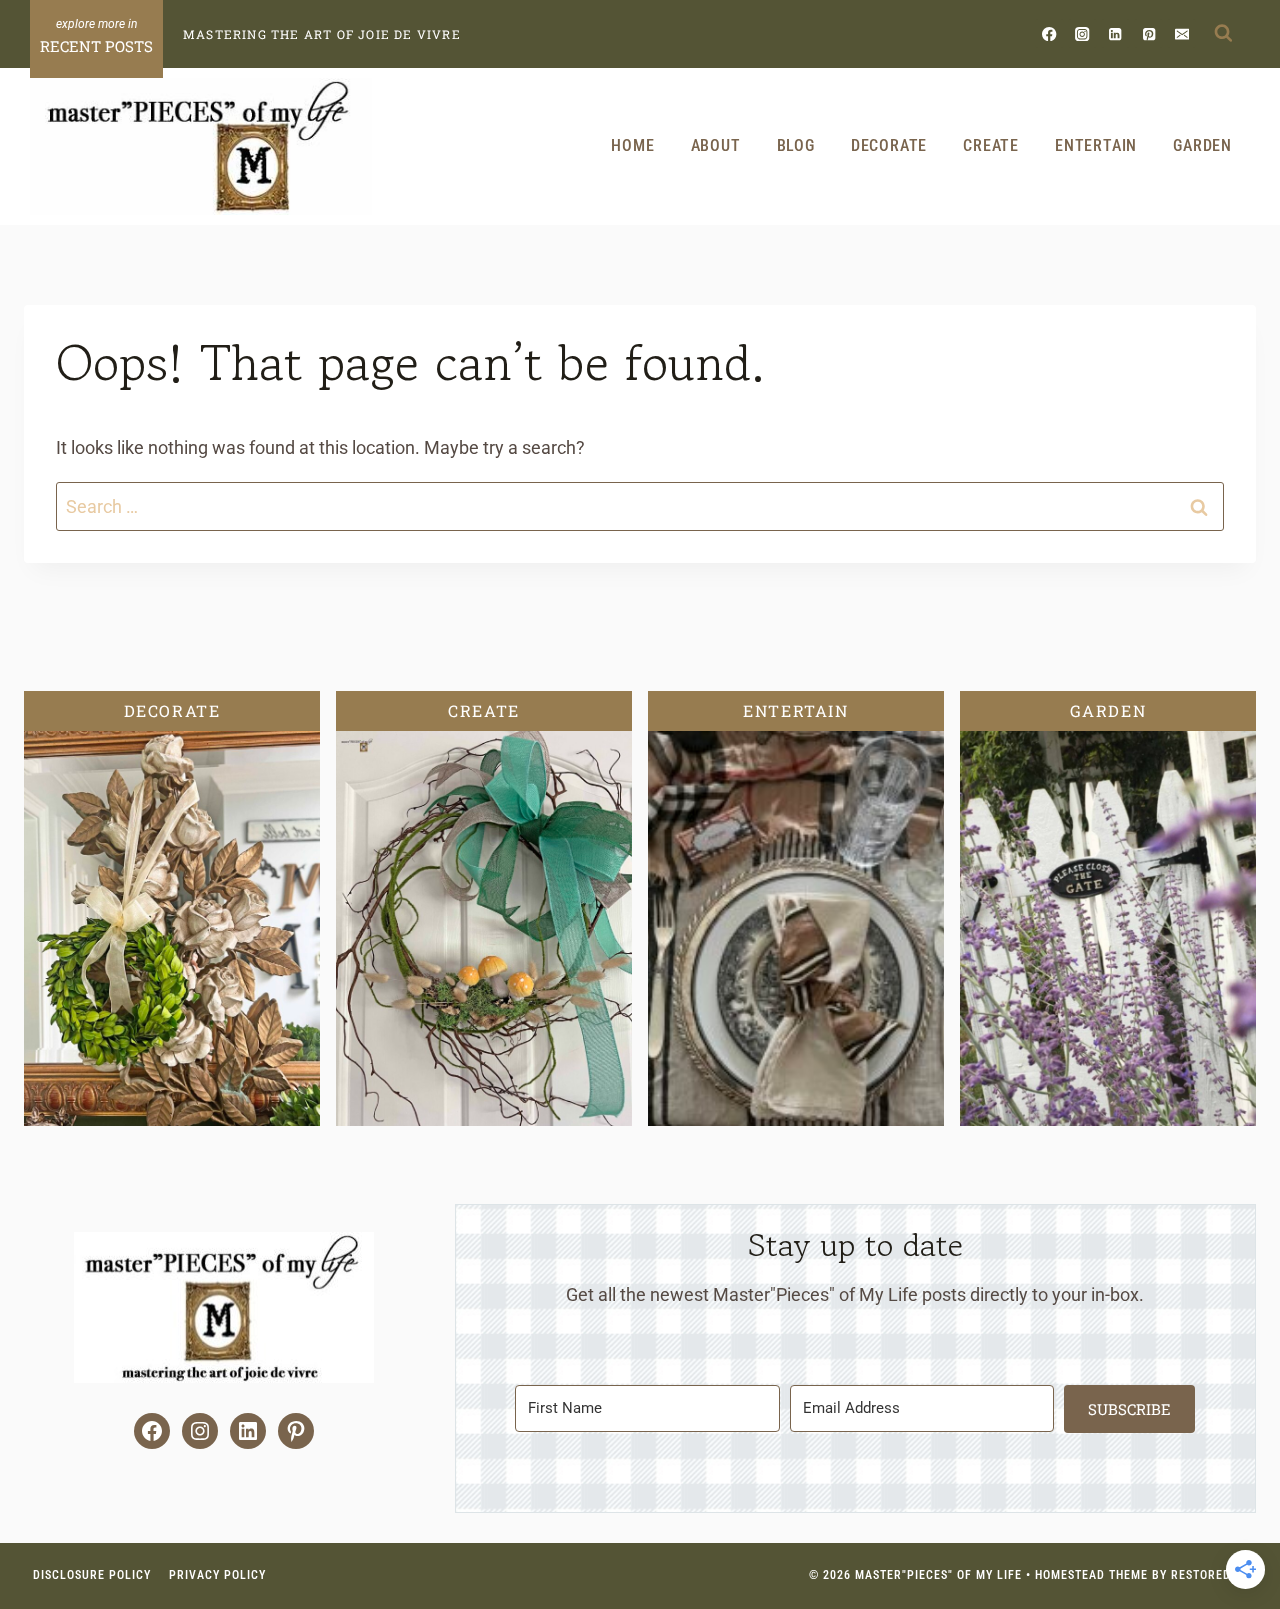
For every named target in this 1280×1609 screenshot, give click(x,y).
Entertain (1096, 145)
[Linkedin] (1115, 33)
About (716, 145)
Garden (1202, 145)
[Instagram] (1082, 33)
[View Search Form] (1223, 34)
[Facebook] (1049, 33)
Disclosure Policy (92, 1575)
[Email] (1181, 33)
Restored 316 (1213, 1575)
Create (991, 145)
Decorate (889, 145)
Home (632, 145)
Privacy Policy (217, 1575)
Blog (796, 145)
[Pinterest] (1148, 33)
